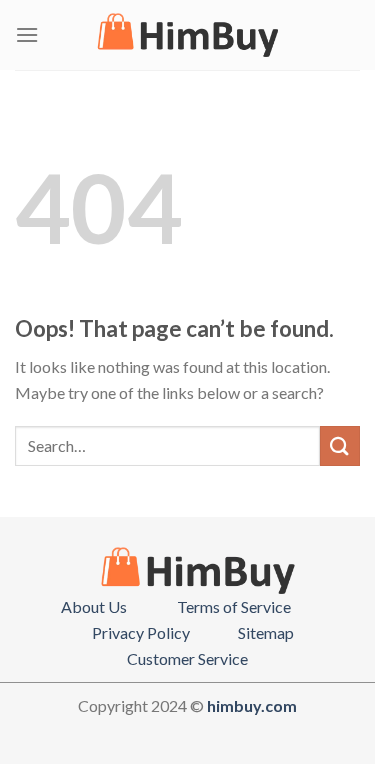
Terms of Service (234, 606)
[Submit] (340, 445)
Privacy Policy (141, 632)
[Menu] (27, 34)
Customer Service (187, 658)
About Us (94, 606)
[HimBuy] (188, 35)
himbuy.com (252, 705)
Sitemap (266, 632)
